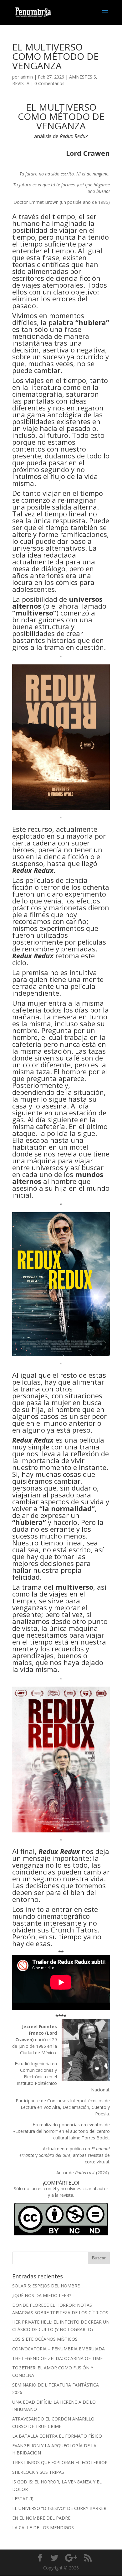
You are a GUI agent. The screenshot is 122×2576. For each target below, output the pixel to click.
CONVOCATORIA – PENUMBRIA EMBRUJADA (58, 2349)
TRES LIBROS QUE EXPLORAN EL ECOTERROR (60, 2462)
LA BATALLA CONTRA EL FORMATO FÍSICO (57, 2436)
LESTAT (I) (23, 2499)
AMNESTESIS (83, 77)
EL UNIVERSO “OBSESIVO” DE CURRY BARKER (59, 2508)
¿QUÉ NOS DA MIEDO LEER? (42, 2295)
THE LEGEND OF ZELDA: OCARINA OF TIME (57, 2358)
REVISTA (21, 83)
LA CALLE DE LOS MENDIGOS (43, 2528)
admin (27, 77)
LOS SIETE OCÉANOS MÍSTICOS (45, 2339)
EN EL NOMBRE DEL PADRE (41, 2518)
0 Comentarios (49, 83)
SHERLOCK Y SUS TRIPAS (38, 2472)
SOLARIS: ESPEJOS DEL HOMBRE (46, 2286)
